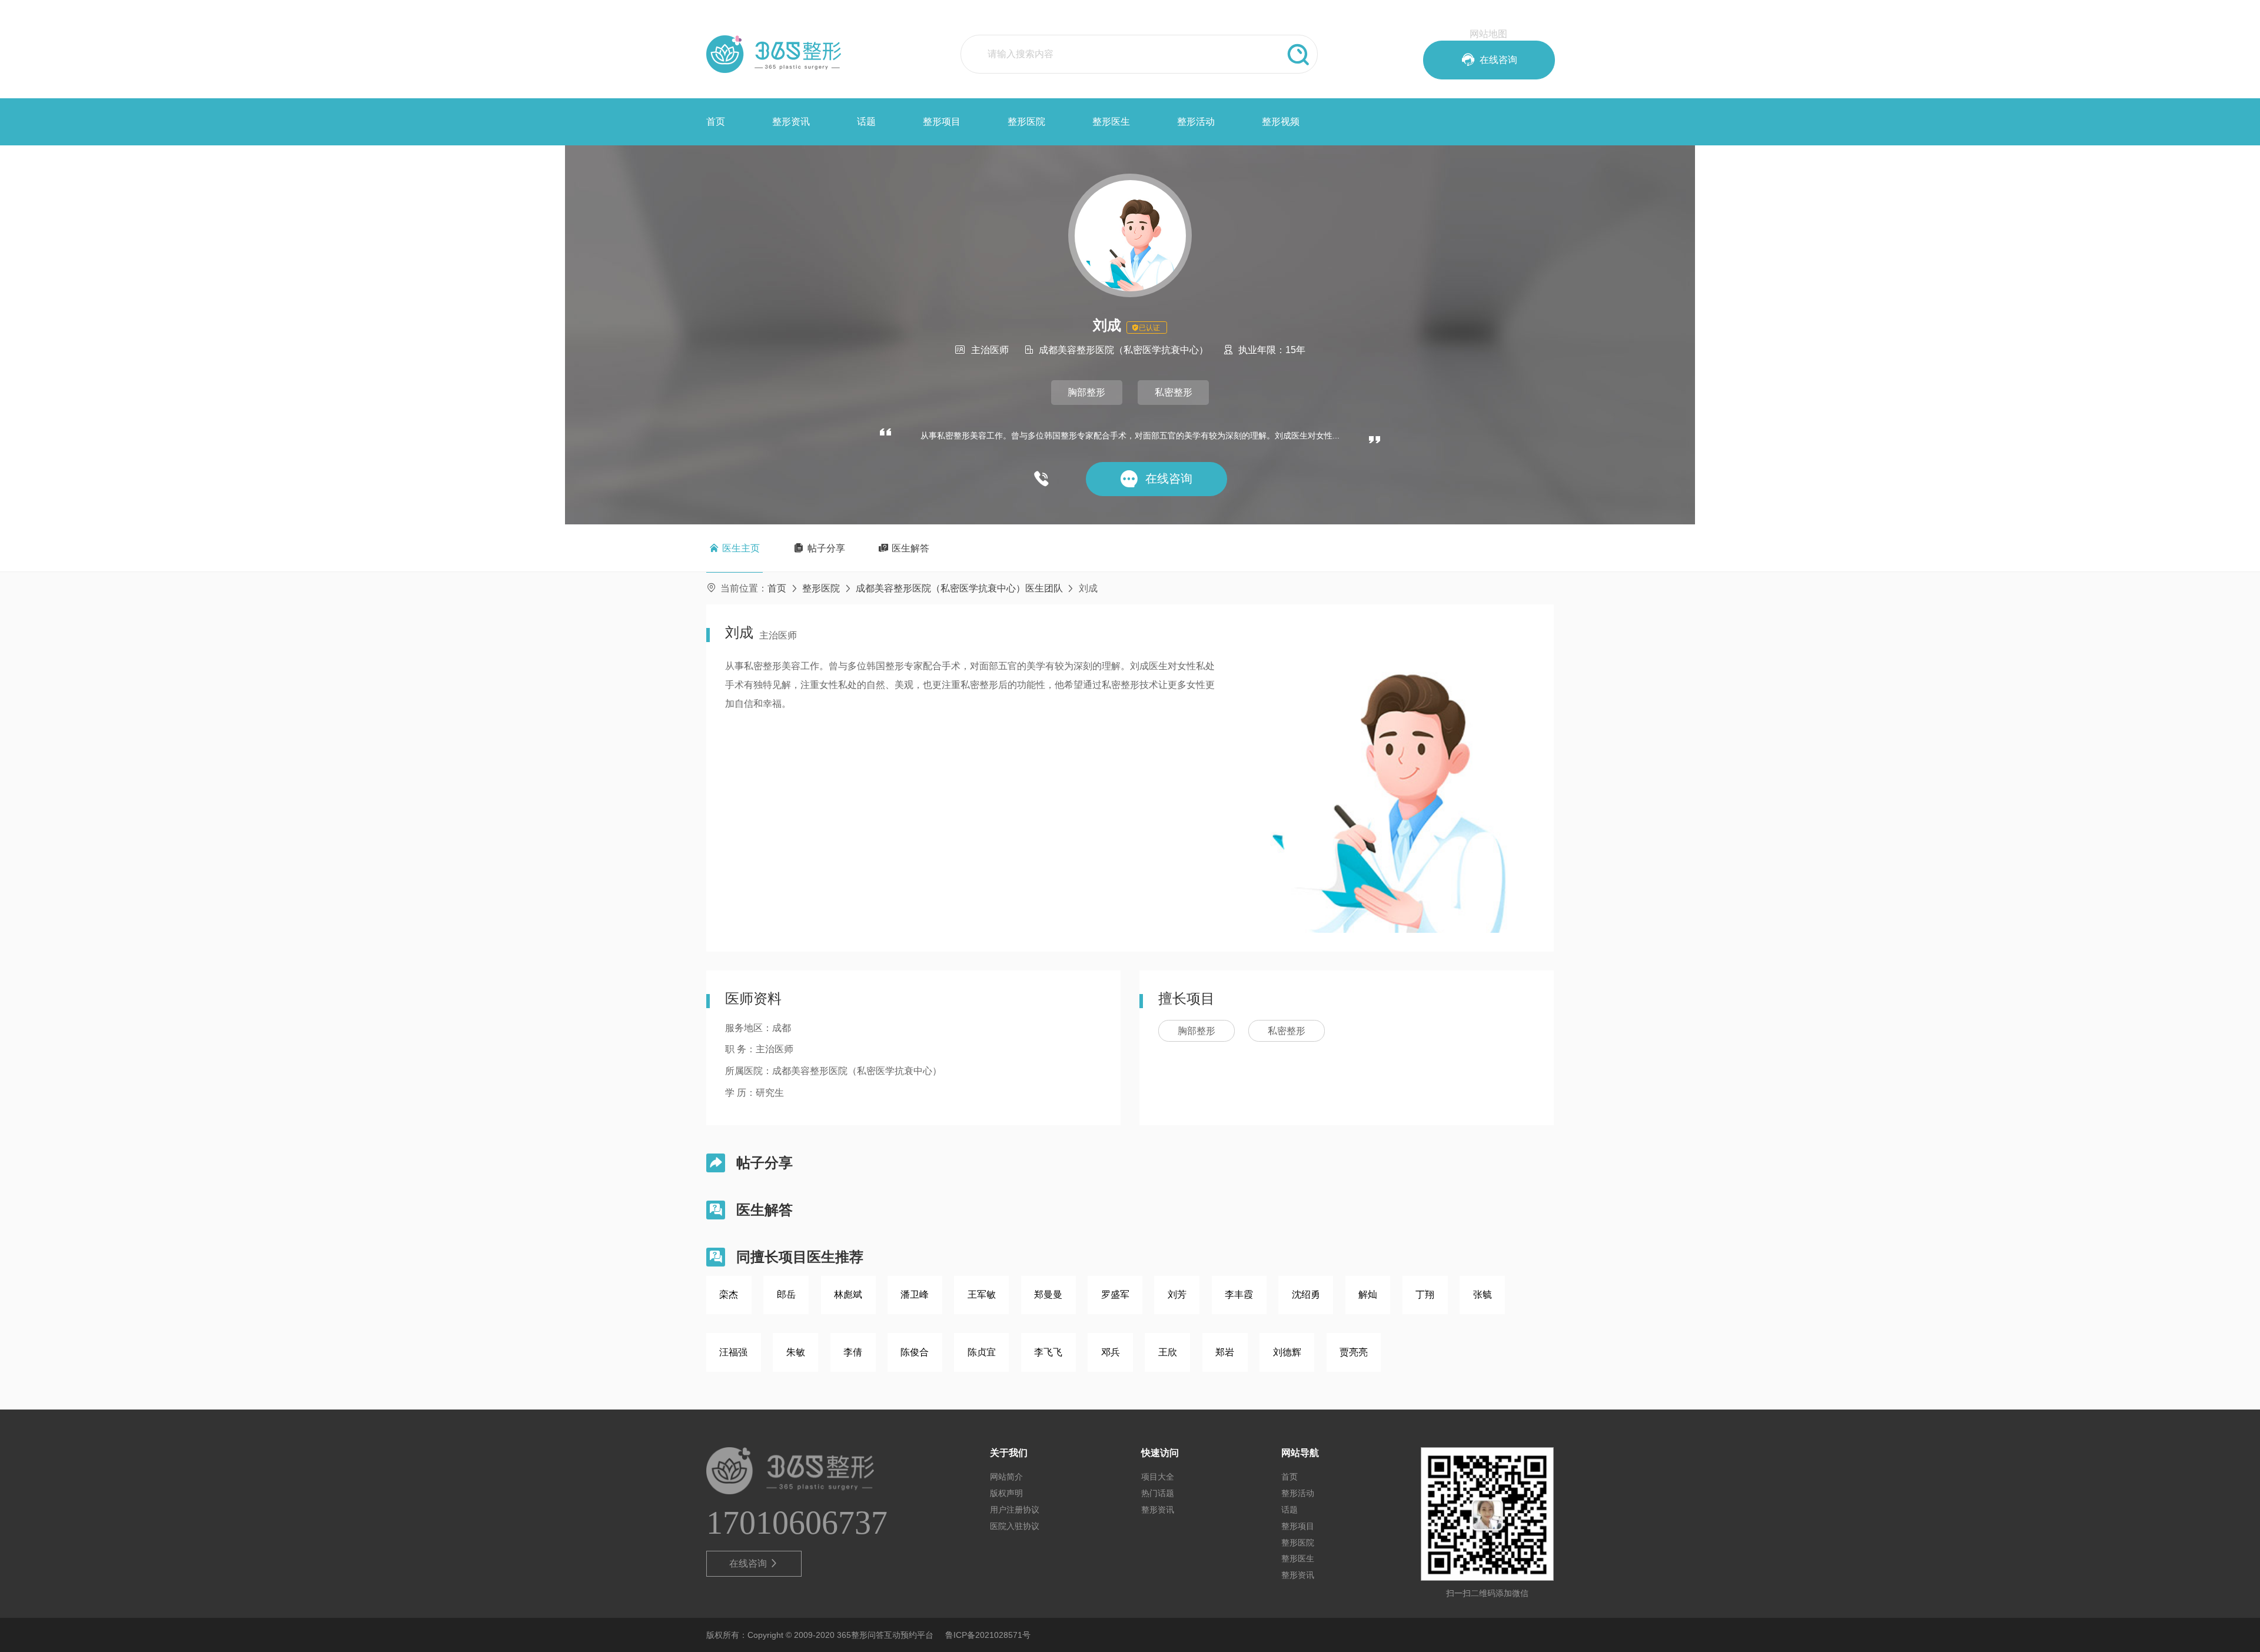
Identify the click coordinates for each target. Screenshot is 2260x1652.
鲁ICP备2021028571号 (988, 1635)
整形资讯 (791, 122)
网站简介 (1006, 1477)
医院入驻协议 (1015, 1526)
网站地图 (1488, 34)
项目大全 (1158, 1477)
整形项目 (942, 122)
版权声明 (1006, 1493)
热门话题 (1158, 1493)
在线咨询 (754, 1563)
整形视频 (1281, 122)
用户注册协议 (1015, 1510)
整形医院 (1026, 122)
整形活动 (1196, 122)
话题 (866, 122)
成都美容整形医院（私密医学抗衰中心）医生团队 (959, 588)
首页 (716, 122)
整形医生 (1111, 122)
